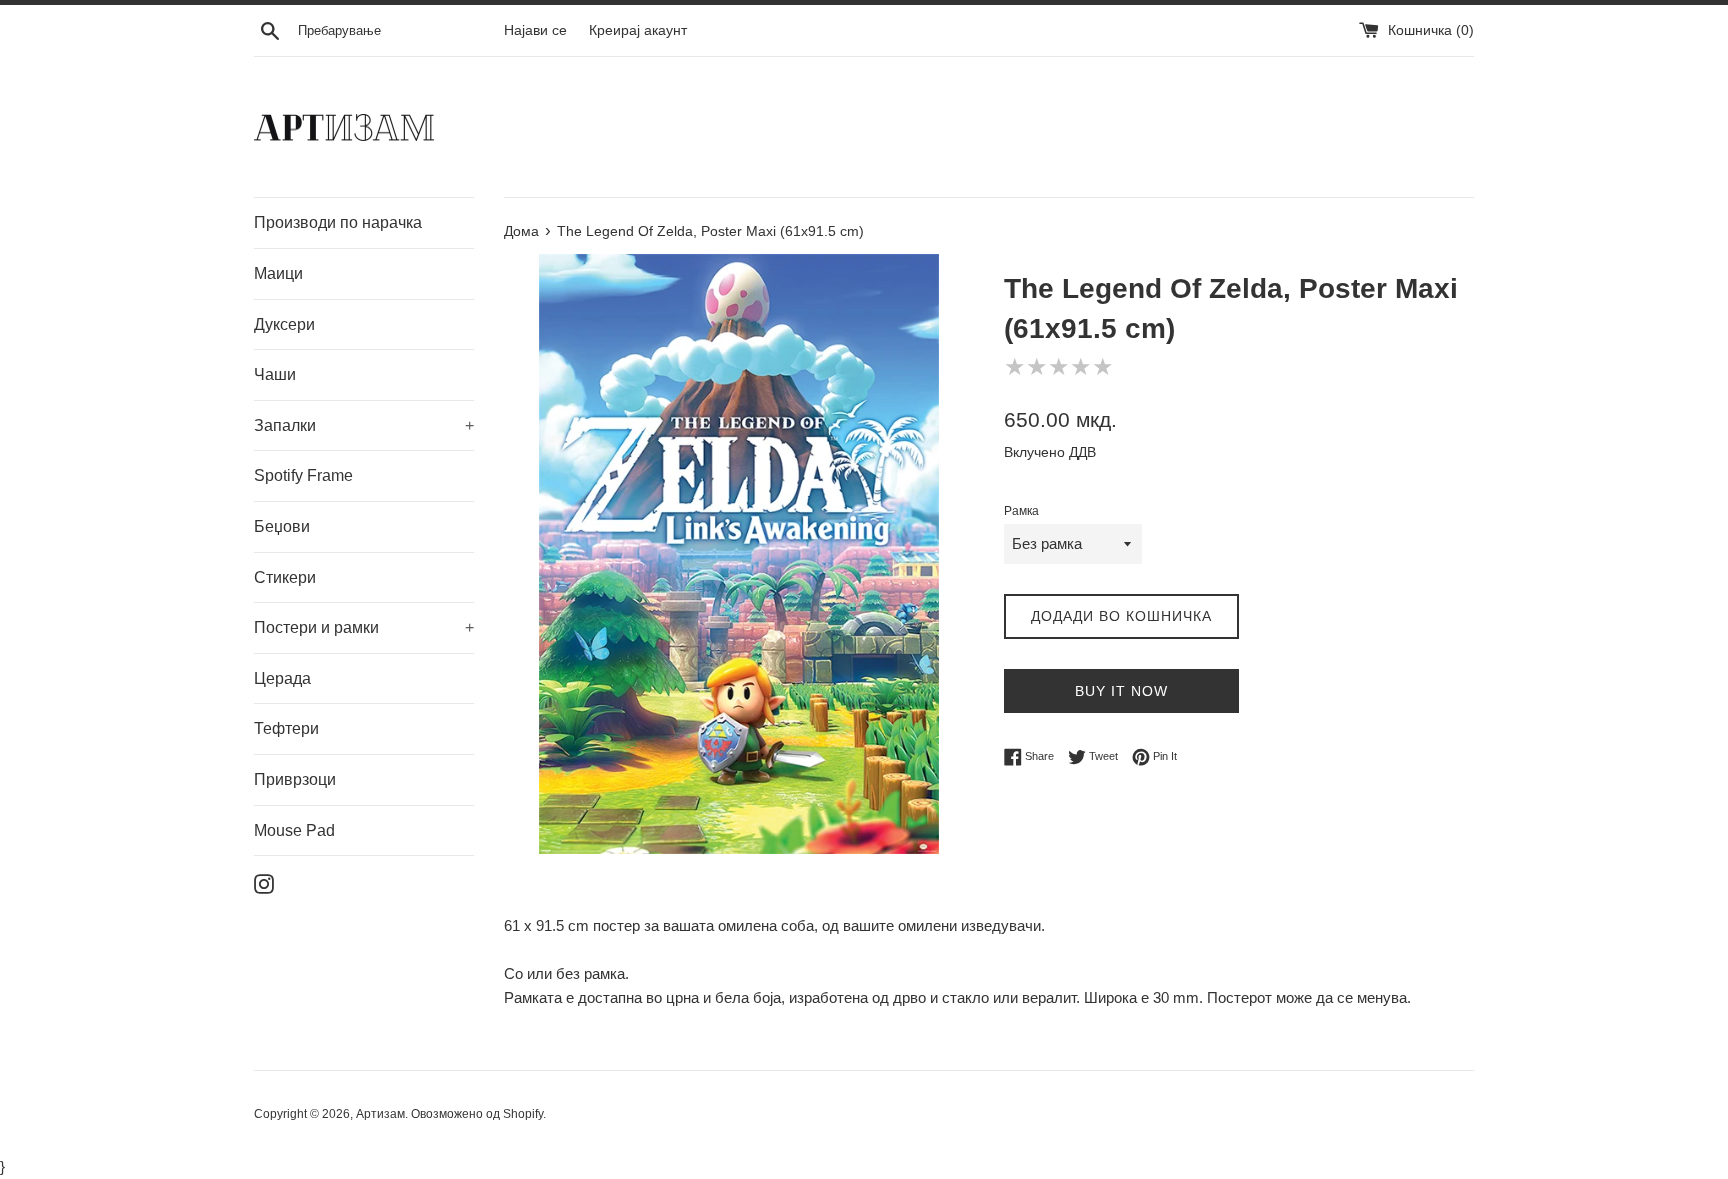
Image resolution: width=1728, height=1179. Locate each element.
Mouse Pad (294, 830)
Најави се (535, 30)
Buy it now (1121, 691)
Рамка (1021, 511)
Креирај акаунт (638, 30)
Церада (282, 678)
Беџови (282, 526)
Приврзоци (295, 779)
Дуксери (284, 324)
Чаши (275, 374)
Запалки (364, 425)
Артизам (380, 1114)
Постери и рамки (364, 627)
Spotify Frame (303, 475)
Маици (278, 273)
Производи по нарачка (338, 222)
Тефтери (286, 728)
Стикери (285, 577)
